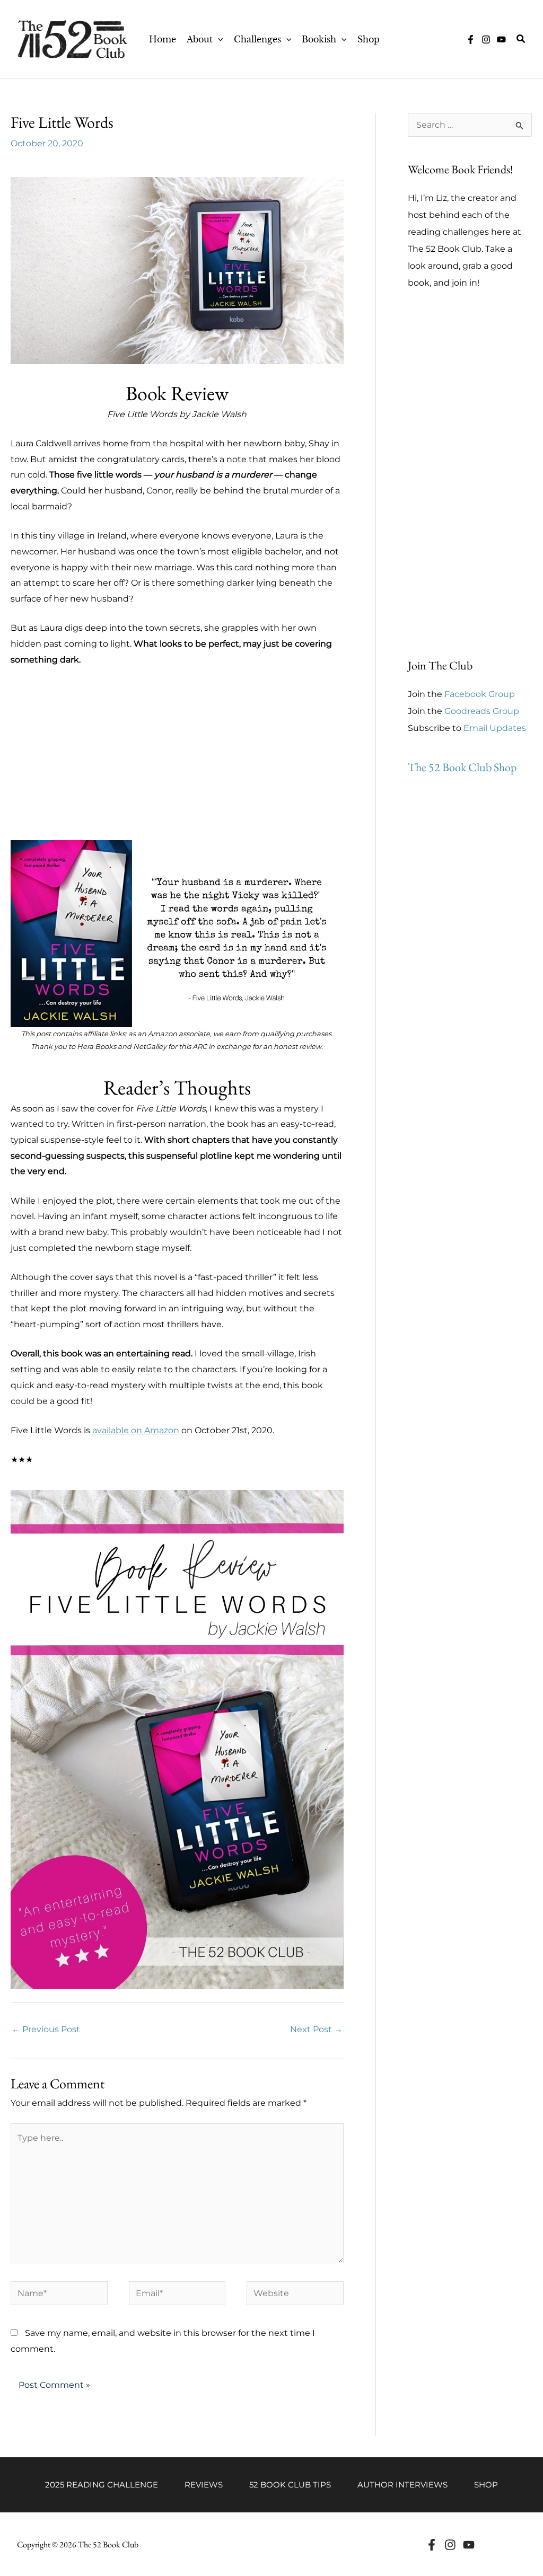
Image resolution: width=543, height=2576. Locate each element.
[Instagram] (486, 39)
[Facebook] (432, 2545)
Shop (486, 2485)
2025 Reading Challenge (102, 2485)
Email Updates (495, 728)
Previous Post (46, 2029)
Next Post (316, 2029)
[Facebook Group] (471, 39)
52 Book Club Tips (290, 2485)
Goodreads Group (482, 711)
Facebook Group (480, 694)
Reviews (204, 2485)
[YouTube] (501, 39)
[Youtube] (469, 2545)
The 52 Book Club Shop (462, 767)
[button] (218, 39)
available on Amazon (136, 1430)
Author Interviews (402, 2485)
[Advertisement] (177, 766)
